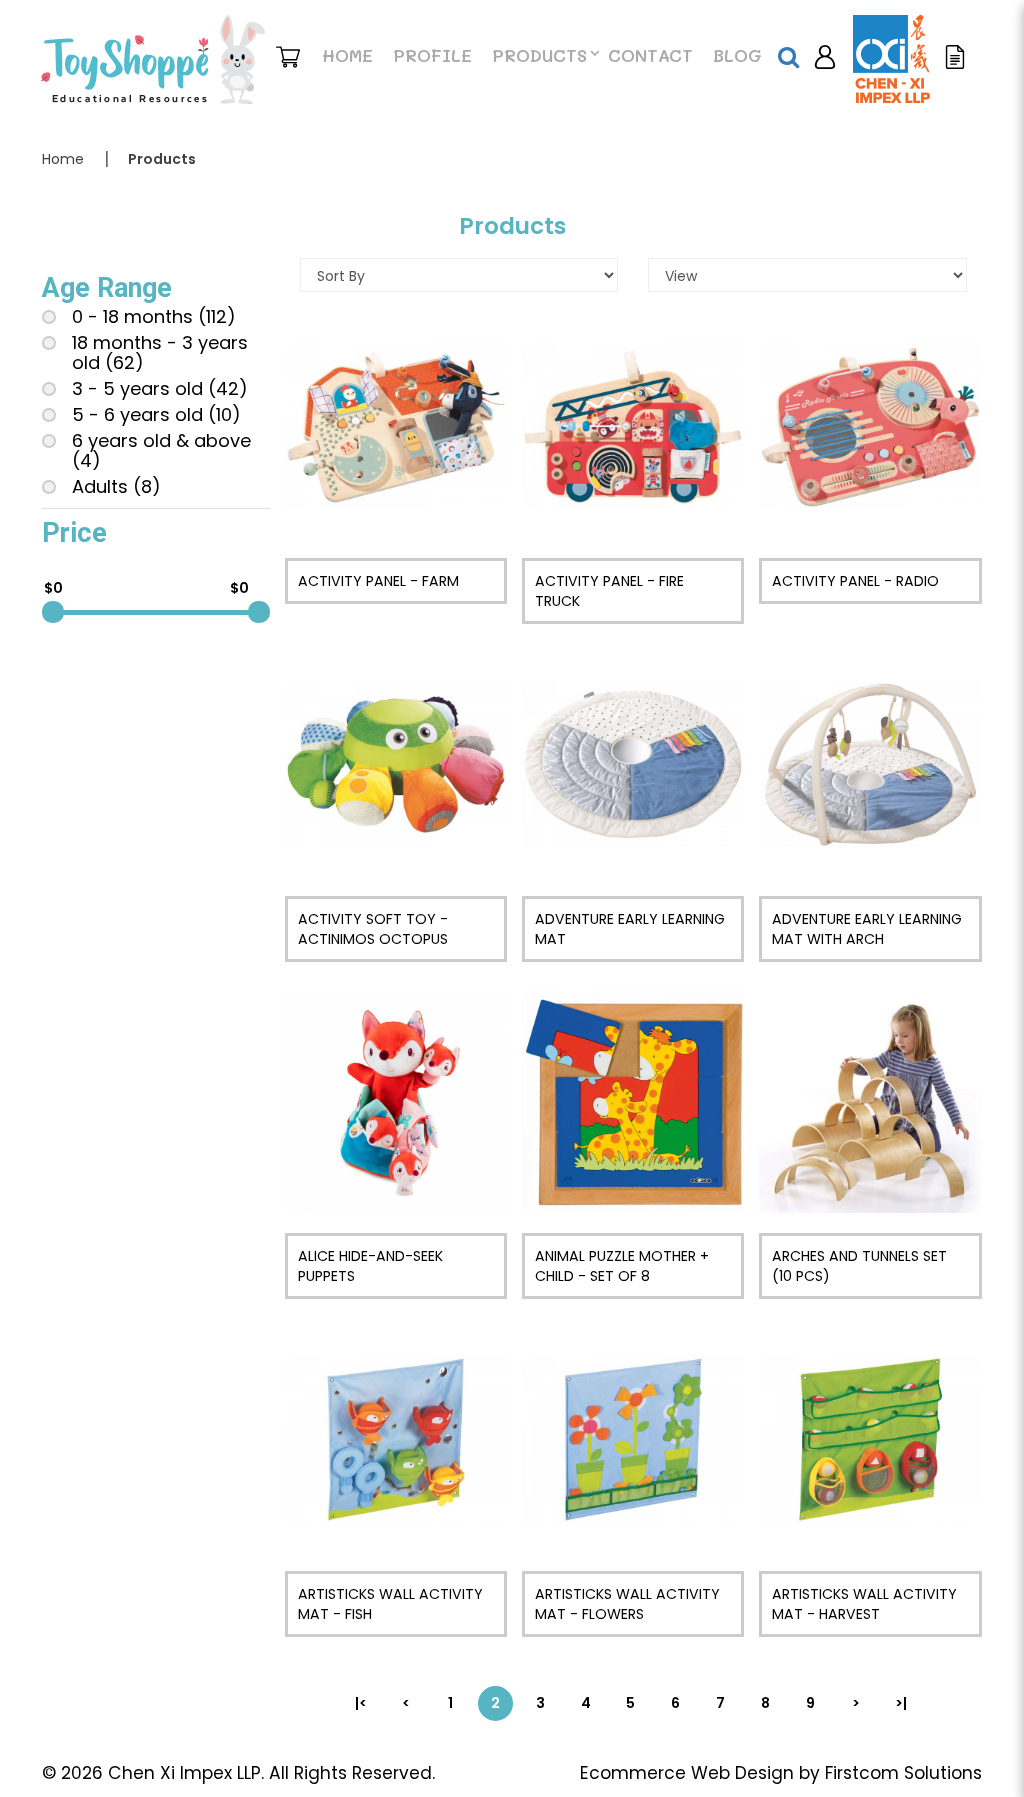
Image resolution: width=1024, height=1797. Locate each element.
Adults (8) (116, 487)
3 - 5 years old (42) (160, 389)
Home (63, 159)
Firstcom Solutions (903, 1773)
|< (361, 1703)
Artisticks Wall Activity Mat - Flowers (627, 1604)
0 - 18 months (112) (154, 317)
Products (162, 159)
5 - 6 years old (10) (156, 415)
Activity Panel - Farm (378, 581)
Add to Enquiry (395, 427)
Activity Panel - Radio (855, 581)
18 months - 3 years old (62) (160, 353)
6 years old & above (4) (161, 451)
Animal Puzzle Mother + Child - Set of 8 (622, 1266)
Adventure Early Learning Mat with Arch (867, 929)
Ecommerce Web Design (687, 1773)
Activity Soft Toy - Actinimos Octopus (373, 929)
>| (901, 1703)
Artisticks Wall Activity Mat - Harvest (864, 1604)
